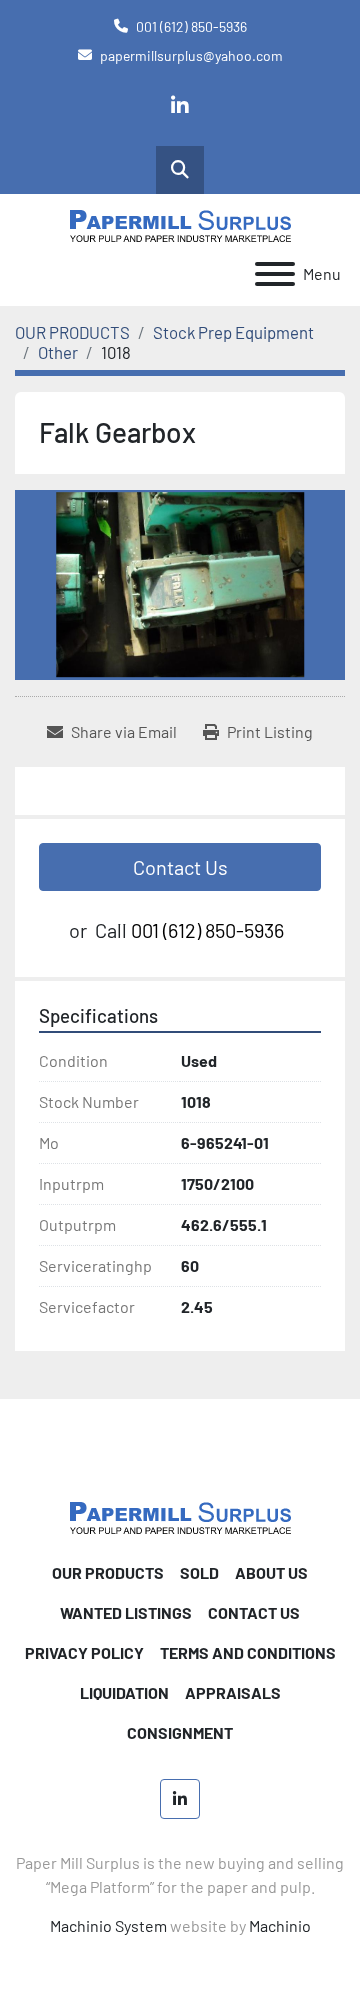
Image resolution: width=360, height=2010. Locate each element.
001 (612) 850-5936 (191, 26)
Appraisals (233, 1692)
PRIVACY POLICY (84, 1652)
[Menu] (275, 274)
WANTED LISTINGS (126, 1612)
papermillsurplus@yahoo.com (191, 55)
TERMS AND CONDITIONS (248, 1652)
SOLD (199, 1572)
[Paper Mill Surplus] (180, 1515)
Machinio (280, 1925)
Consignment (180, 1732)
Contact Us (180, 867)
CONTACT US (254, 1612)
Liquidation (124, 1692)
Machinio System (108, 1925)
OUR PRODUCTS (108, 1572)
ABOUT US (271, 1572)
